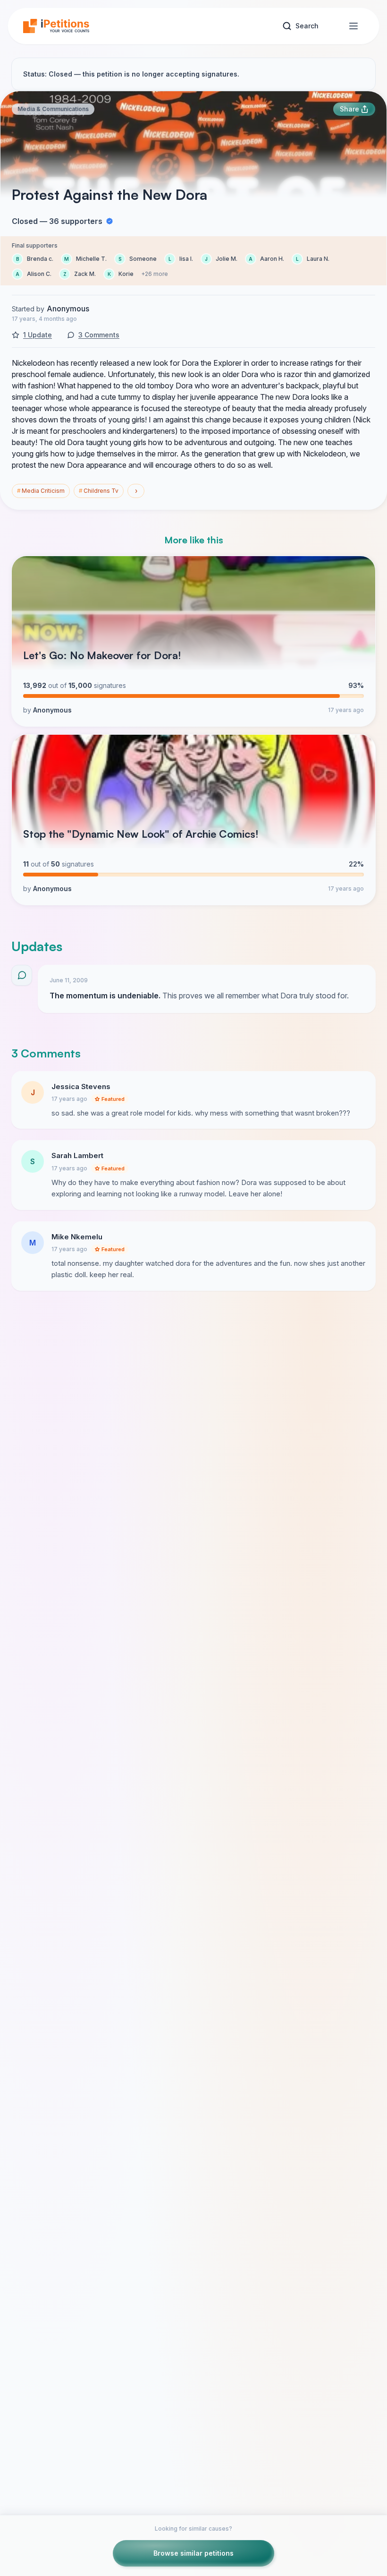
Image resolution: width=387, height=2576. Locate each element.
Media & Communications (53, 109)
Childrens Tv (99, 491)
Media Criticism (41, 491)
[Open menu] (353, 26)
